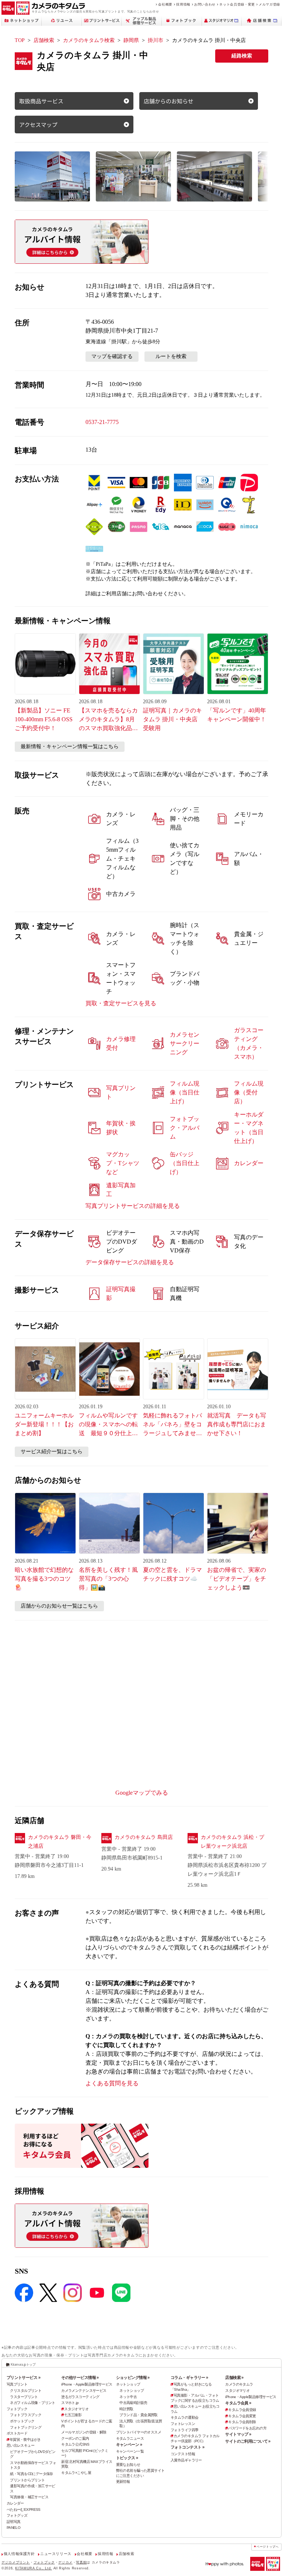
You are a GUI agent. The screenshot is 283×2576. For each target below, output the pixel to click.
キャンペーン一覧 (130, 2451)
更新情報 (123, 2482)
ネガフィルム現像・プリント (33, 2403)
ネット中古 (128, 2397)
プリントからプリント (27, 2480)
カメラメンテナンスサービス (84, 2391)
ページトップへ (268, 2547)
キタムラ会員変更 (242, 2416)
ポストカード (17, 2433)
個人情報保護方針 (19, 2554)
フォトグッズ (17, 2515)
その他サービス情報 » (80, 2377)
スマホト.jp (70, 2403)
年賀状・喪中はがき (25, 2440)
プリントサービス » (23, 2377)
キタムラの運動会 (184, 2417)
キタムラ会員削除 (242, 2422)
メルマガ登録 (269, 4)
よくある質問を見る (112, 2083)
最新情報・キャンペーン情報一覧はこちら (70, 746)
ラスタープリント (24, 2397)
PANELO (14, 2528)
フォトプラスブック (26, 2415)
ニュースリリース (56, 2554)
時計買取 (126, 2409)
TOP (20, 40)
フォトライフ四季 (184, 2430)
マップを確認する (112, 356)
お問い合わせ (205, 4)
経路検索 (242, 56)
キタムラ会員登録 (242, 2410)
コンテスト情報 (183, 2454)
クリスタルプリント (26, 2391)
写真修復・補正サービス (29, 2497)
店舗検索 (44, 40)
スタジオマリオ (76, 2409)
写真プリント (17, 2384)
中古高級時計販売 (133, 2403)
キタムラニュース (130, 2438)
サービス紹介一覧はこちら (52, 1452)
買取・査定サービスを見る (121, 1003)
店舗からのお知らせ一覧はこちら (59, 1606)
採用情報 (183, 4)
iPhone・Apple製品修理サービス (87, 2384)
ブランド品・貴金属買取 (139, 2415)
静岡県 (131, 40)
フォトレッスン (183, 2424)
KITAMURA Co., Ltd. (34, 2568)
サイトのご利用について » (248, 2441)
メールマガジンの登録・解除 (84, 2432)
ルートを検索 (171, 356)
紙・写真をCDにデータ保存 (32, 2474)
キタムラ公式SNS (75, 2444)
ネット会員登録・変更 (237, 4)
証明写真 (14, 2522)
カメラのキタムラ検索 (89, 40)
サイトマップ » (238, 2434)
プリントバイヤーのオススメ (139, 2432)
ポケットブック (22, 2421)
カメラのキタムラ (239, 2384)
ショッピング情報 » (133, 2377)
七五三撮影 (73, 2415)
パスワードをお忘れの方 (247, 2428)
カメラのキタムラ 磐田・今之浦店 (60, 1842)
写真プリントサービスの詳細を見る (133, 1206)
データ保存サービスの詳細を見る (130, 1262)
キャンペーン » (129, 2444)
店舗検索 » (234, 2377)
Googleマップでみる (142, 1793)
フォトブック (17, 2409)
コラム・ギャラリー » (189, 2377)
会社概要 (165, 4)
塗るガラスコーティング (80, 2397)
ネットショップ (128, 2384)
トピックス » (127, 2458)
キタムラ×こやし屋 (76, 2473)
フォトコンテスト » (187, 2447)
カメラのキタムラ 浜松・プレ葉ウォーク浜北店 (233, 1842)
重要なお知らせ (128, 2465)
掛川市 (156, 40)
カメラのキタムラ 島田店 (144, 1837)
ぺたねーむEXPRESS (24, 2510)
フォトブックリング (26, 2427)
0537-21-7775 (102, 422)
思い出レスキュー (20, 2445)
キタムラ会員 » (238, 2403)
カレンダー (15, 2503)
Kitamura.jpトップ (23, 2365)
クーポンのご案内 (75, 2438)
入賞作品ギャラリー (186, 2460)
